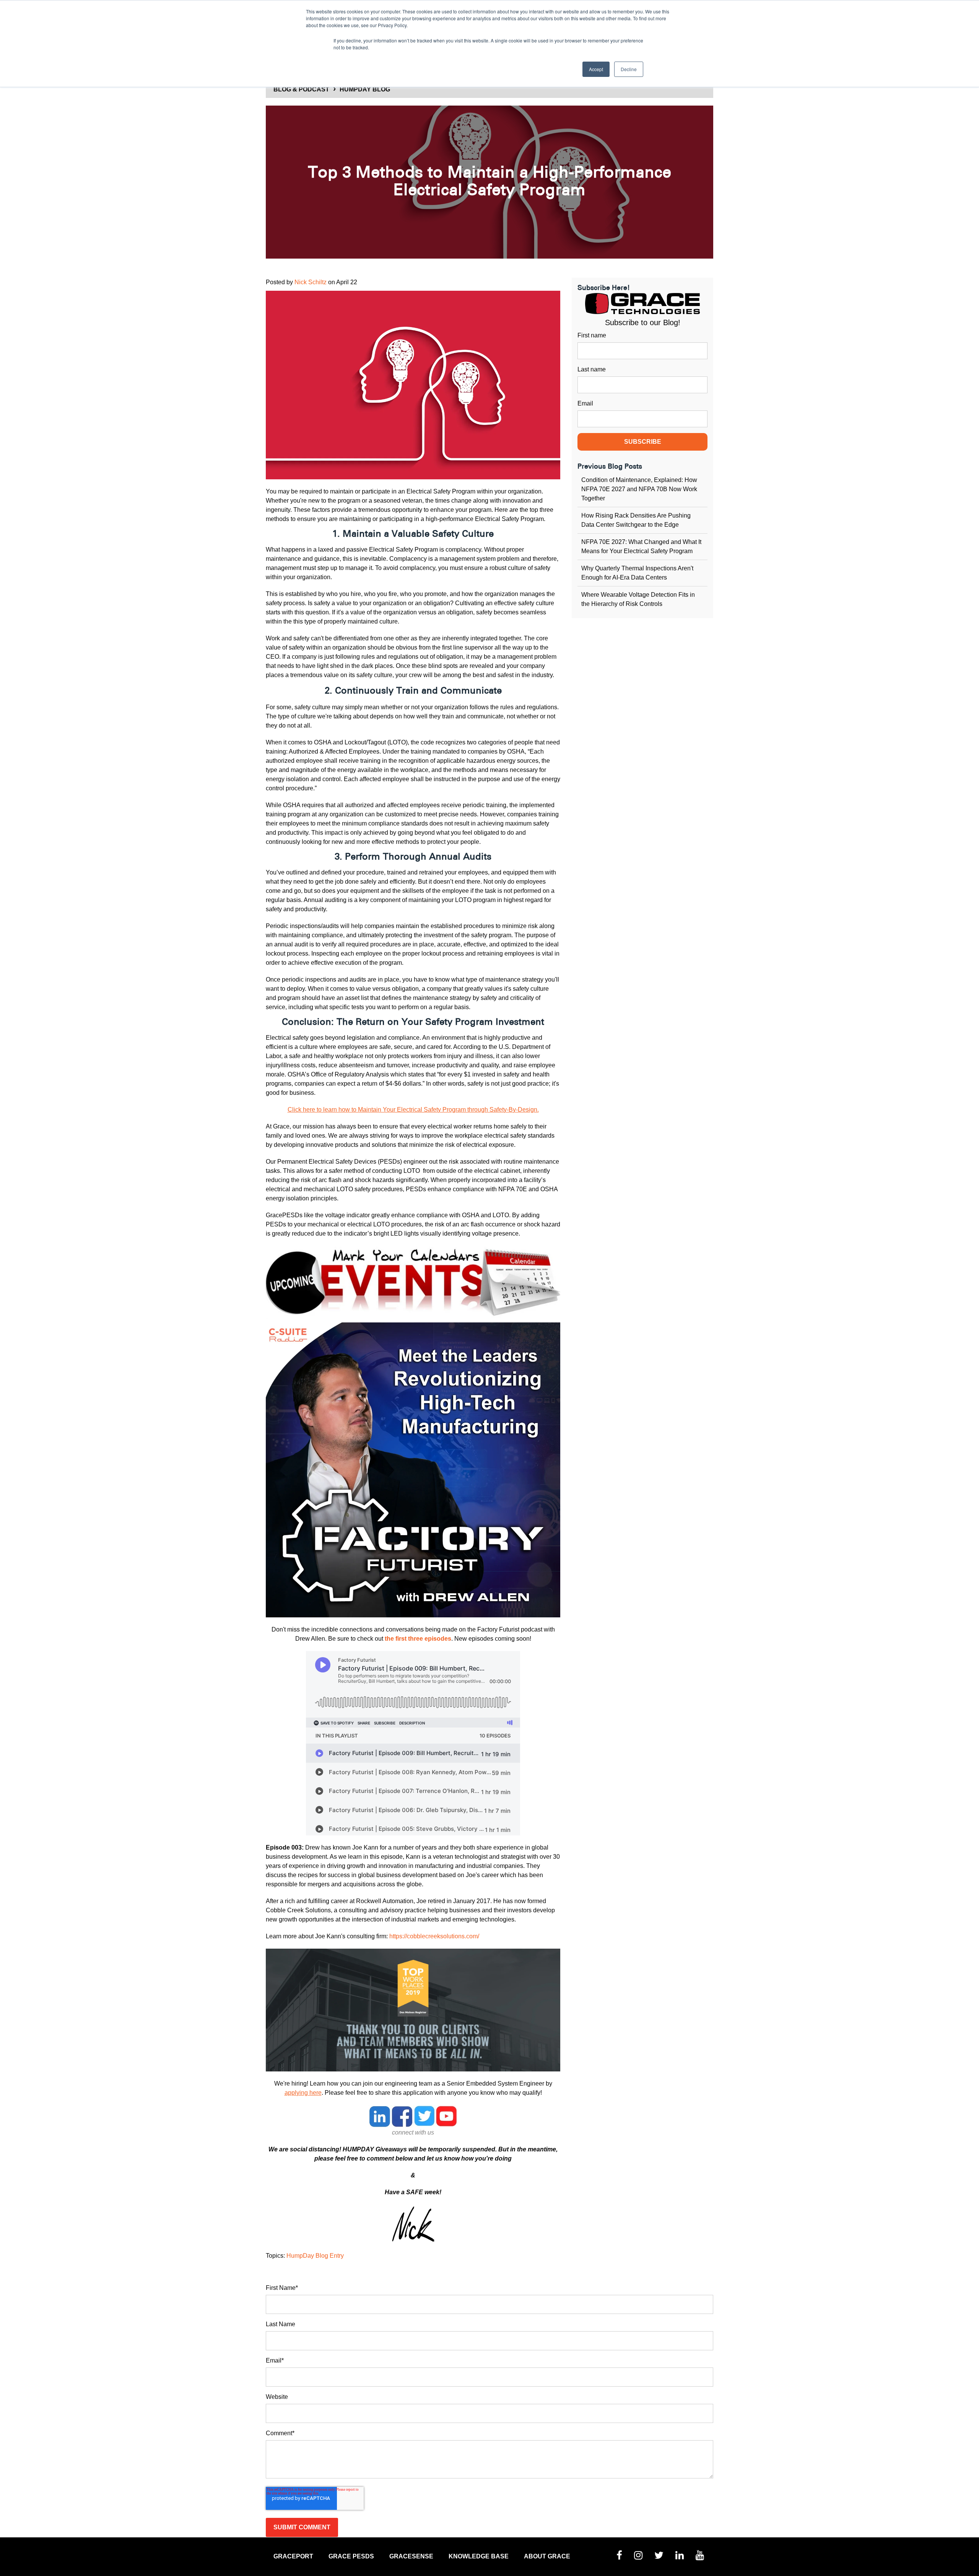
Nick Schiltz (311, 282)
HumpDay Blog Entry (315, 2256)
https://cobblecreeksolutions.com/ (434, 1936)
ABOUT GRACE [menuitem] (547, 2556)
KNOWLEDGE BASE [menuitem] (479, 2556)
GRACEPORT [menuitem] (293, 2556)
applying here (303, 2093)
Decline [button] (629, 69)
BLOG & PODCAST (301, 89)
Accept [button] (596, 69)
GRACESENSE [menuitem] (411, 2556)
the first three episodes (418, 1639)
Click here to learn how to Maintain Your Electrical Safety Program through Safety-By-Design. (413, 1110)
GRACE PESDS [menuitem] (351, 2556)
